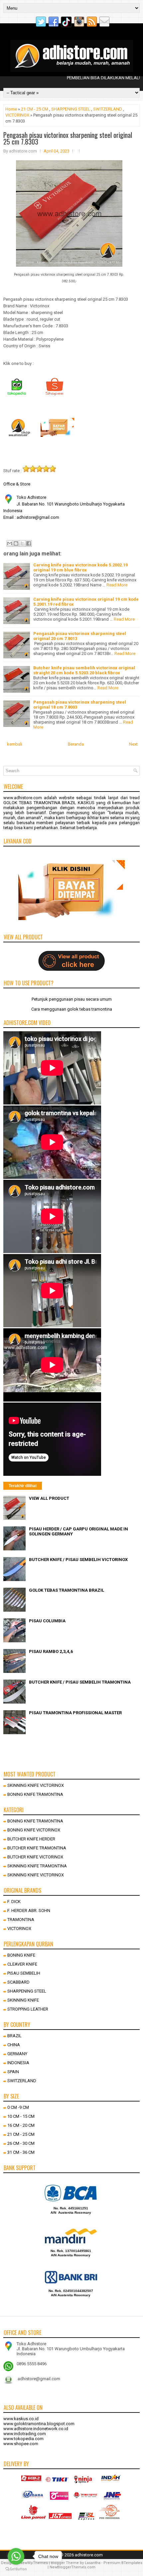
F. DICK (14, 1902)
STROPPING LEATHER (28, 2009)
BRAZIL (14, 2036)
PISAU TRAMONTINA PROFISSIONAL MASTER (75, 1713)
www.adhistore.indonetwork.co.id (36, 2429)
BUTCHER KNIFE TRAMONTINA (37, 1848)
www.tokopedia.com (23, 2439)
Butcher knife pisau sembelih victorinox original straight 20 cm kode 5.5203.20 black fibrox (84, 670)
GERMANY (17, 2054)
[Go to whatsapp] (16, 2556)
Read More (117, 585)
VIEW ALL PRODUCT (49, 1498)
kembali (15, 744)
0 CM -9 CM (18, 2107)
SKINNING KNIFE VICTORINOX (36, 1785)
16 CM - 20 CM (21, 2125)
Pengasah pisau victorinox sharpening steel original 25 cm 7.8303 (68, 138)
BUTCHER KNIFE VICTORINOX (35, 1857)
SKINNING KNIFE (23, 2000)
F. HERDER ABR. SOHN (29, 1911)
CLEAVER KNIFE (22, 1964)
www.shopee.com (21, 2444)
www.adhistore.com (23, 798)
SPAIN (13, 2072)
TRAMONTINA (21, 1920)
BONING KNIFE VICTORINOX (34, 1830)
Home (11, 109)
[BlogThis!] (16, 543)
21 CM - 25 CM (35, 109)
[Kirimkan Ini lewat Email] (10, 543)
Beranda (76, 744)
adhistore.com (89, 2555)
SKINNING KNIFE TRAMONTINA (37, 1866)
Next (133, 744)
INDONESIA (18, 2063)
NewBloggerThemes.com (72, 2567)
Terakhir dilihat (23, 1486)
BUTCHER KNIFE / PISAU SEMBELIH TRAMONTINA (80, 1682)
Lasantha (93, 2563)
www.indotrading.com (25, 2434)
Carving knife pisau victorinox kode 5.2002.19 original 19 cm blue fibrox (80, 567)
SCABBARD (18, 1982)
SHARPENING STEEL (71, 109)
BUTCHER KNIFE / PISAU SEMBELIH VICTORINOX (78, 1560)
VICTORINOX (17, 115)
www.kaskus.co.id (21, 2419)
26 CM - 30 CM (21, 2143)
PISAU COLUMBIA (47, 1621)
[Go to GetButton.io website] (16, 2569)
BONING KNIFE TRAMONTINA (35, 1794)
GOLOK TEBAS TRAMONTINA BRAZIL (67, 1590)
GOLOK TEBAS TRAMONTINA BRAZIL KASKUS (49, 803)
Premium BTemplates (123, 2563)
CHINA (14, 2045)
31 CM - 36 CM (21, 2152)
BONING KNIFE (21, 1955)
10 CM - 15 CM (21, 2116)
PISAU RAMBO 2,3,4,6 (51, 1651)
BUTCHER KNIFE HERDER (31, 1839)
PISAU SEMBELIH (24, 1973)
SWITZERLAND (108, 109)
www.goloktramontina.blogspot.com (39, 2424)
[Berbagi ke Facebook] (29, 543)
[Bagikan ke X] (22, 543)
